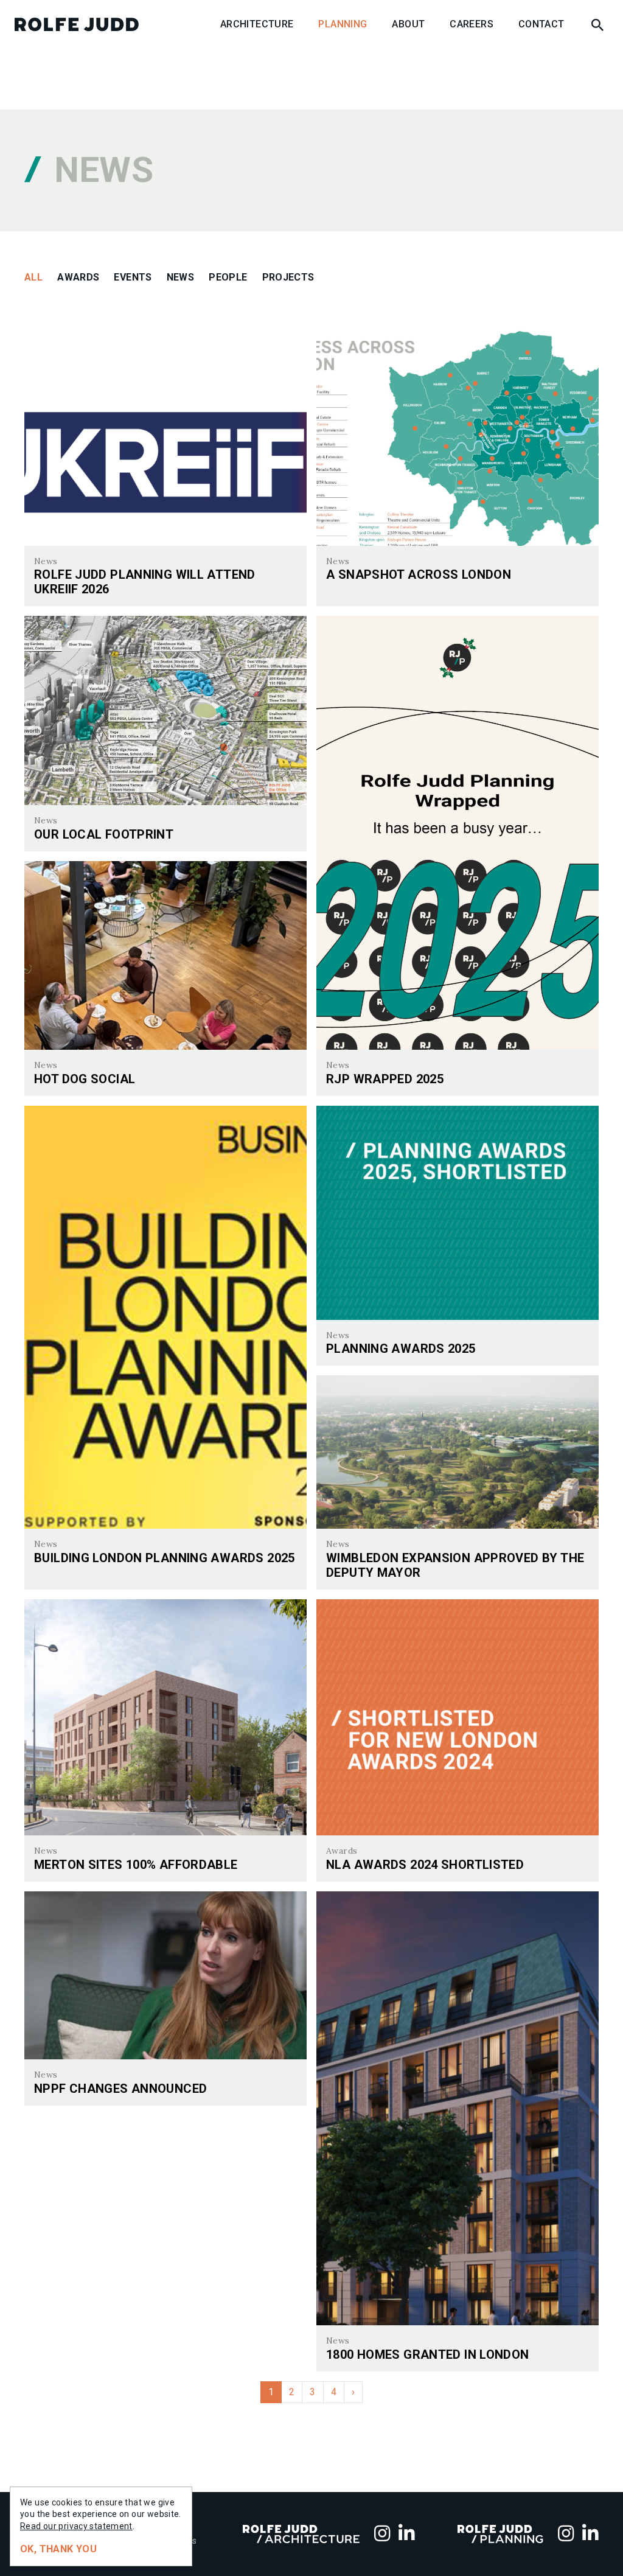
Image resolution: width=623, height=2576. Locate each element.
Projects (288, 277)
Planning (343, 24)
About (408, 24)
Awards (78, 277)
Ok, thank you (58, 2549)
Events (133, 277)
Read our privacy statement (76, 2526)
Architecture (257, 24)
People (228, 277)
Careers (472, 24)
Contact (541, 24)
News (181, 277)
